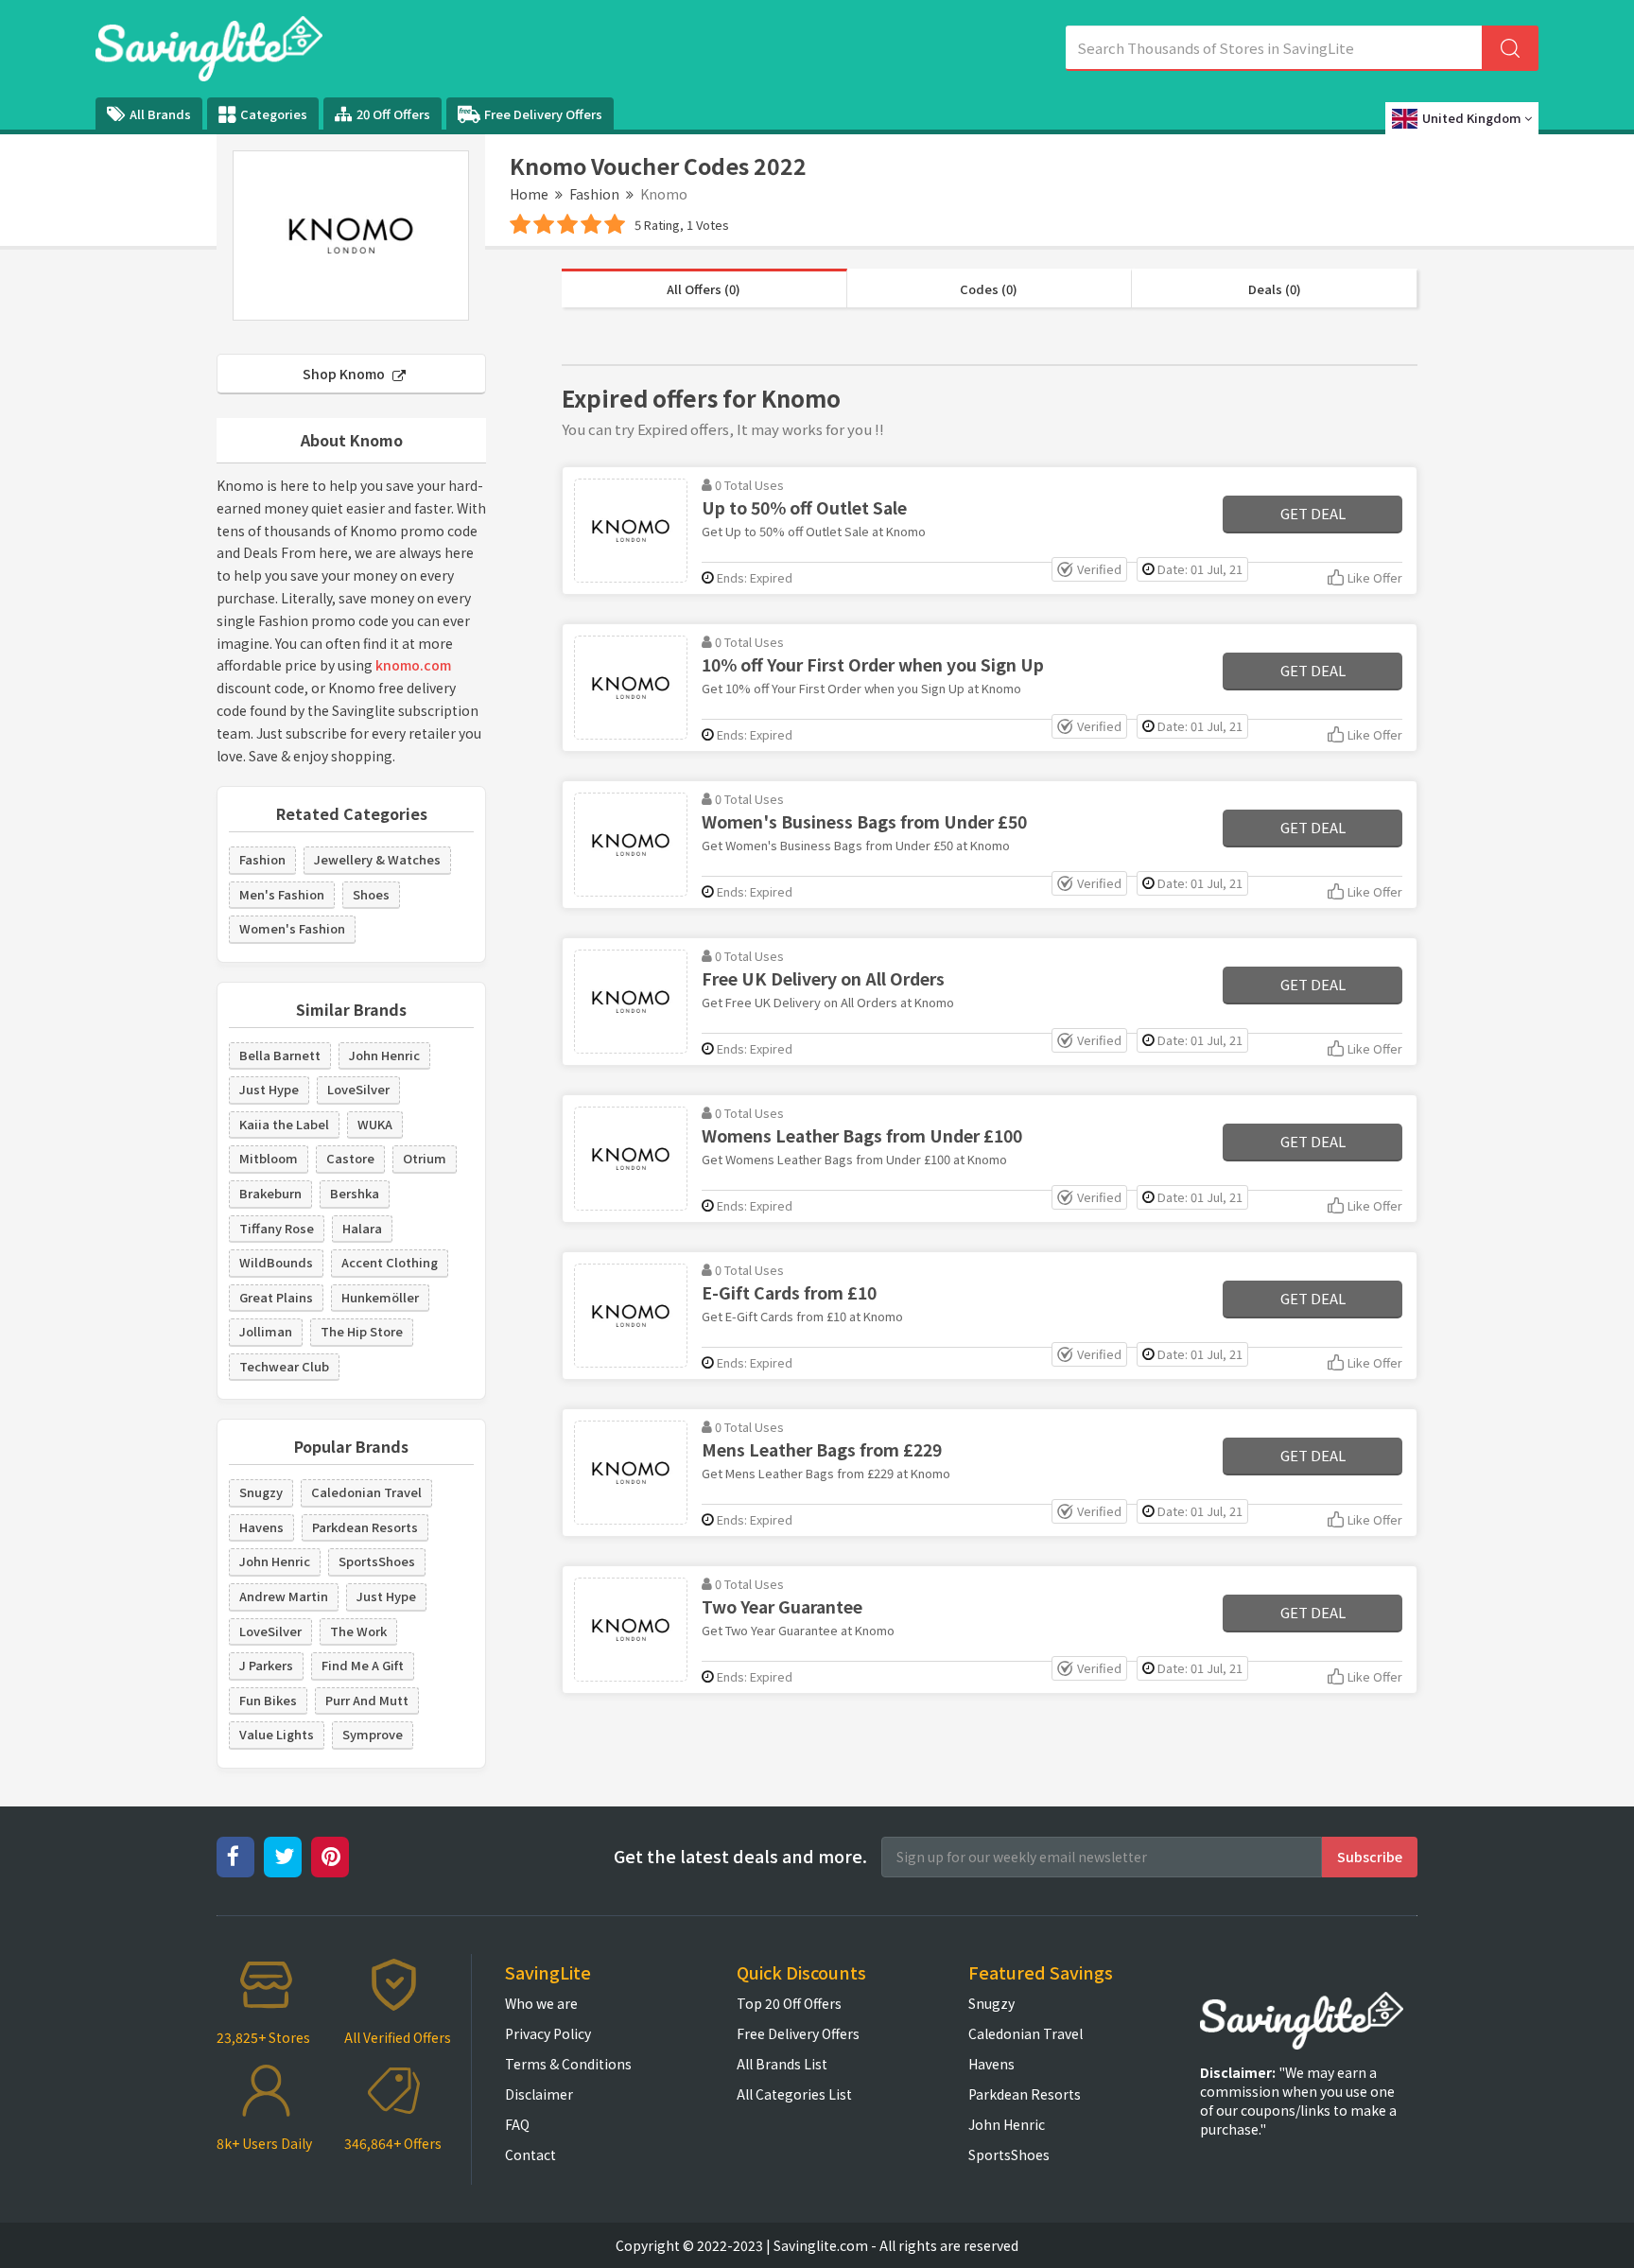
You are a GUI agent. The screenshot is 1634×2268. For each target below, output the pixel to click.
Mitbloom (269, 1158)
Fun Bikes (268, 1700)
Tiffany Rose (277, 1228)
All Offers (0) (704, 289)
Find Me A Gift (363, 1665)
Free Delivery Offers (543, 114)
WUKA (375, 1124)
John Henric (384, 1055)
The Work (358, 1631)
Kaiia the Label (284, 1124)
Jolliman (266, 1331)
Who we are (541, 2003)
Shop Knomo (345, 374)
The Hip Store (362, 1331)
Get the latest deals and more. (740, 1856)
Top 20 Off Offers (789, 2003)
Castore (350, 1158)
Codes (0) (989, 289)
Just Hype (269, 1089)
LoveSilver (358, 1089)
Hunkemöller (380, 1297)
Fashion (594, 194)
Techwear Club (284, 1366)
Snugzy (261, 1492)
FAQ (517, 2124)
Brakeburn (270, 1193)
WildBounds (276, 1262)
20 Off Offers (393, 114)
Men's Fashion (282, 894)
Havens (261, 1527)
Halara (362, 1228)
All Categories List (794, 2094)
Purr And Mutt (367, 1700)
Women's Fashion (292, 928)
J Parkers (266, 1665)
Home (529, 194)
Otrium (425, 1158)
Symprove (373, 1734)
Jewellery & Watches (377, 859)
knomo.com (413, 665)
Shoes (371, 894)
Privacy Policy (548, 2033)
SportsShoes (377, 1561)
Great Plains (276, 1297)
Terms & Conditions (568, 2064)
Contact (530, 2155)
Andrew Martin (284, 1596)
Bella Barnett (280, 1055)
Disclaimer (539, 2094)
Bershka (355, 1193)
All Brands (160, 114)
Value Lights (277, 1734)
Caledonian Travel (366, 1492)
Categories (274, 114)
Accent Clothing (390, 1262)
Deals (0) (1275, 289)
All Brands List (782, 2064)
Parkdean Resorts (365, 1527)
